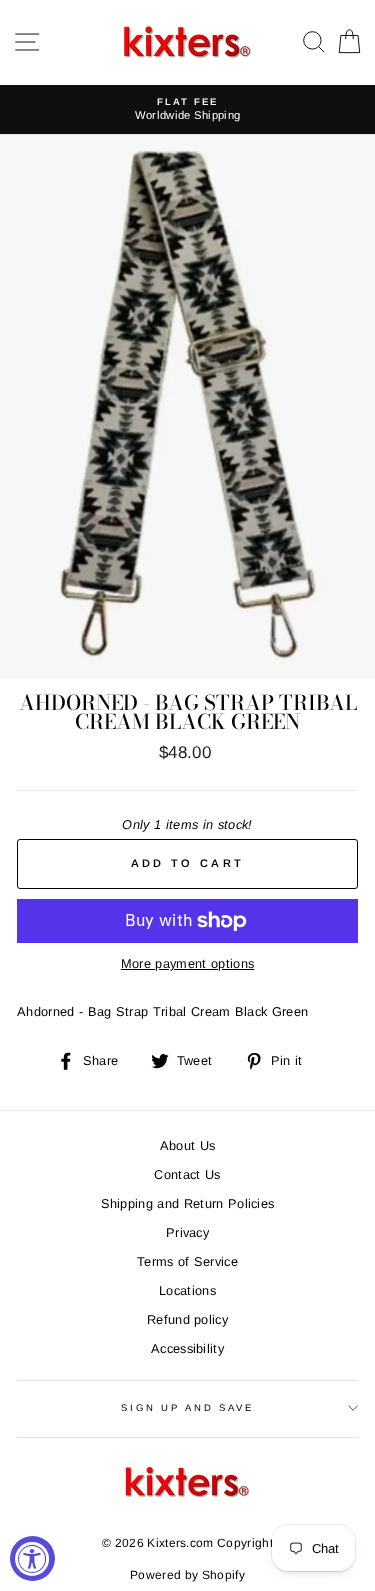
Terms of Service (187, 1261)
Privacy (187, 1232)
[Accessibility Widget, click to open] (32, 1558)
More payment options (187, 963)
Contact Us (187, 1174)
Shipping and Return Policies (188, 1203)
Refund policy (187, 1319)
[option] (187, 109)
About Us (188, 1145)
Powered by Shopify (187, 1575)
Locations (187, 1290)
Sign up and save (187, 1407)
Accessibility (187, 1348)
